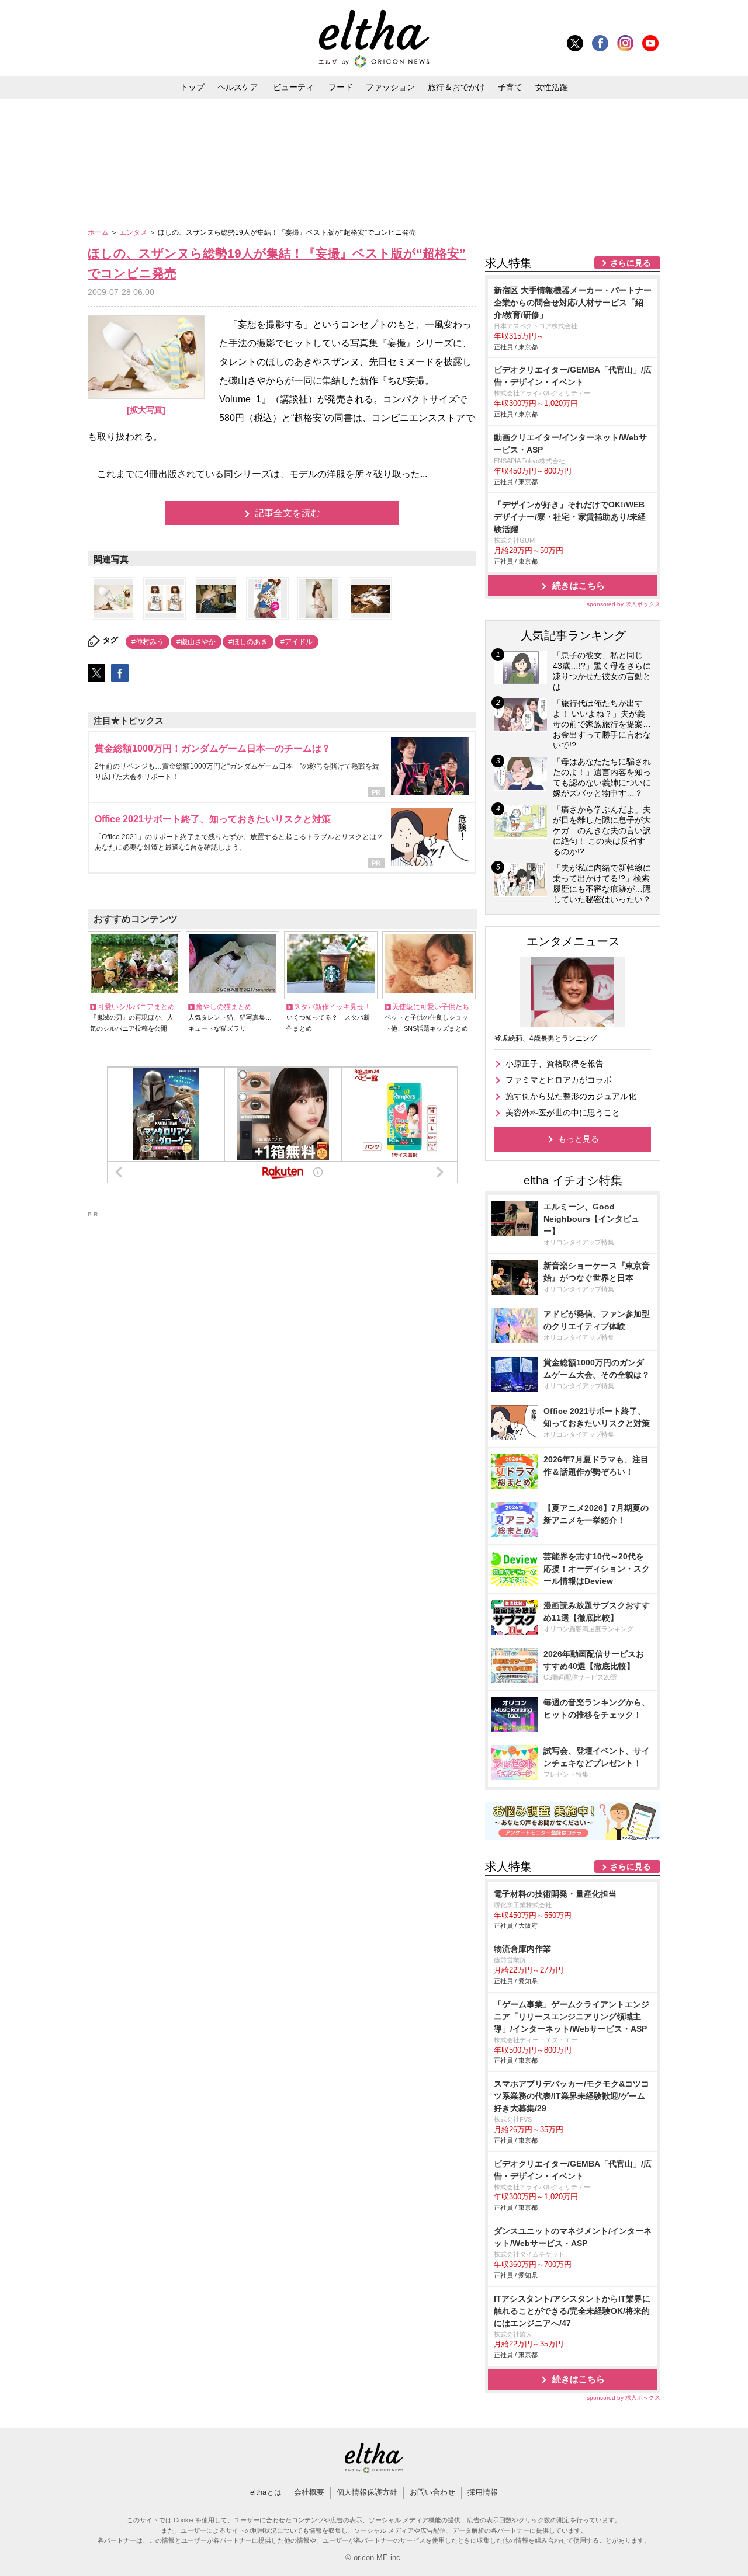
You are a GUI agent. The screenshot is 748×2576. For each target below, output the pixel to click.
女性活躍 (552, 87)
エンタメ (134, 232)
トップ (192, 87)
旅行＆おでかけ (456, 87)
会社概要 (309, 2492)
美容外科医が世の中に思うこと (563, 1113)
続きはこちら (579, 585)
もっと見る (579, 1139)
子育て (510, 87)
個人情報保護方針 (367, 2492)
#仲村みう (148, 642)
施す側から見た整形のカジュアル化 (571, 1096)
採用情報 (483, 2492)
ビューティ (293, 87)
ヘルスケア (238, 87)
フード (341, 87)
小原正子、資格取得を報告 (555, 1063)
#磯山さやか (196, 642)
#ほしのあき (248, 642)
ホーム (99, 232)
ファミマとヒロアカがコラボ (559, 1080)
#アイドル (297, 642)
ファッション (390, 87)
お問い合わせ (432, 2492)
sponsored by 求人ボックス (624, 604)
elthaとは (266, 2492)
